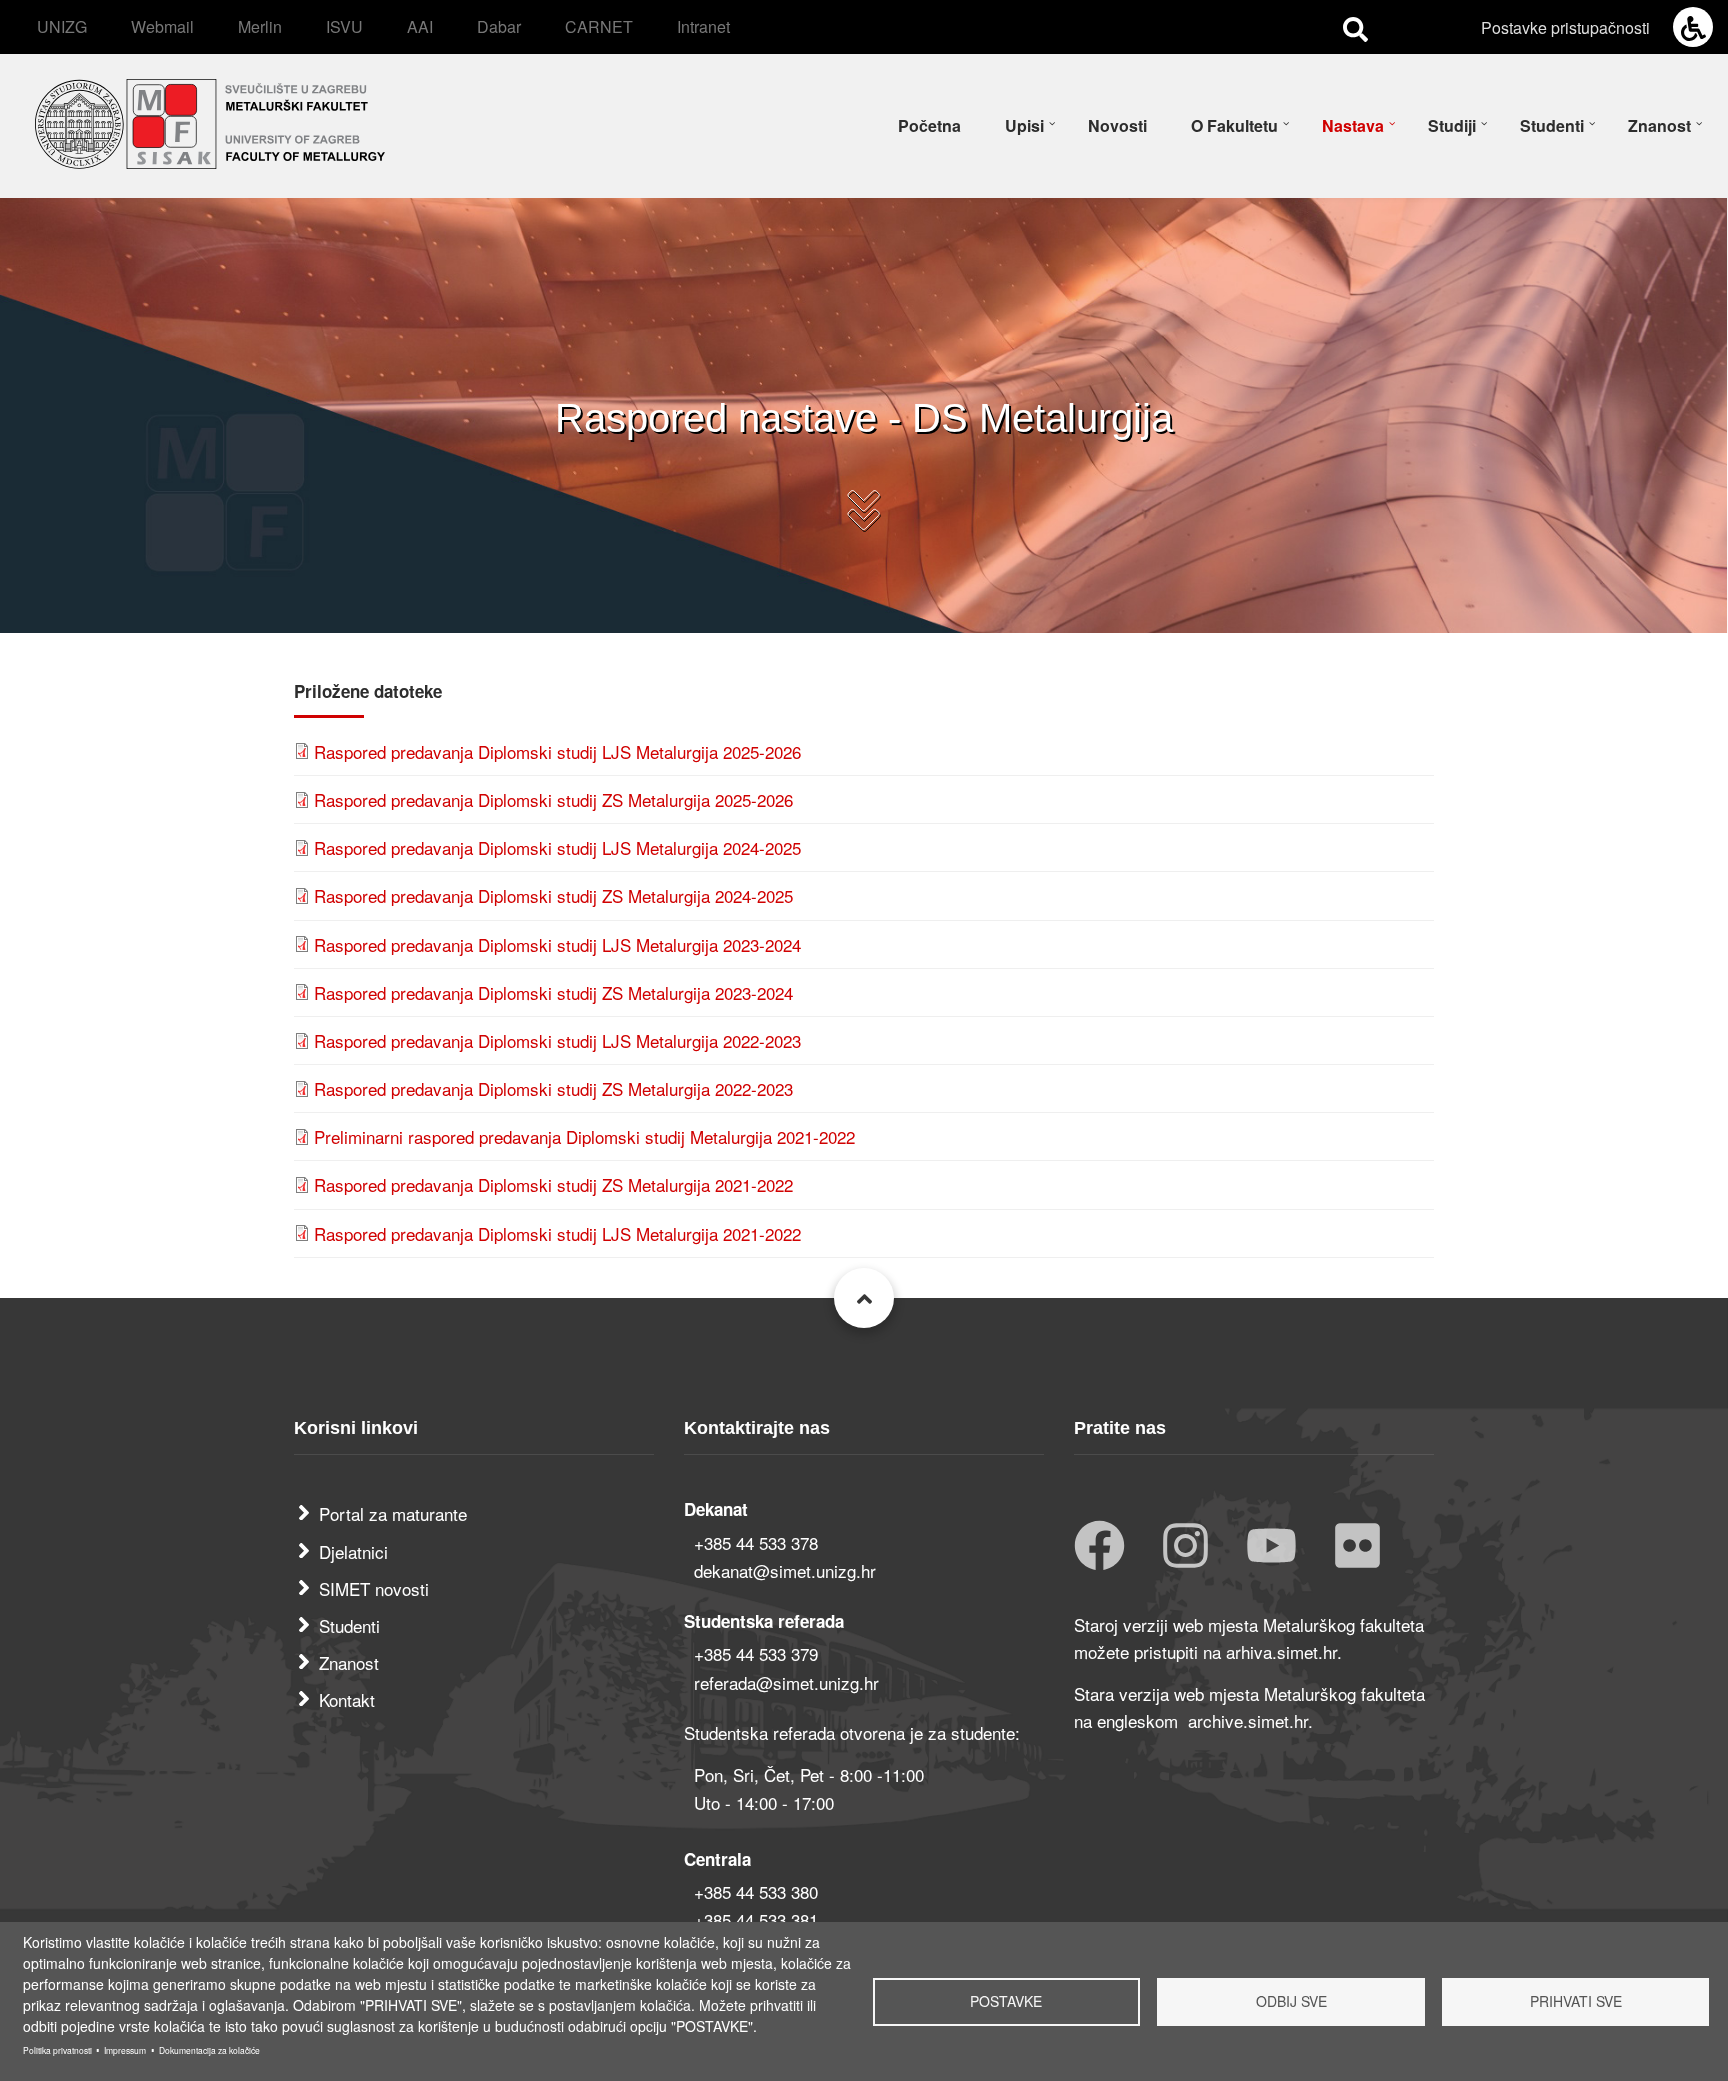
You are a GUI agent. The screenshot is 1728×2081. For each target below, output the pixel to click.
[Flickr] (1357, 1547)
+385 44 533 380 (756, 1891)
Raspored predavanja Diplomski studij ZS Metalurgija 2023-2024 (553, 992)
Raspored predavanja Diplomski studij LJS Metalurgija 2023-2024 (557, 944)
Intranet (703, 26)
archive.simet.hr (1248, 1720)
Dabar (499, 26)
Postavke (1006, 2001)
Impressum (125, 2050)
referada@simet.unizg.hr (786, 1682)
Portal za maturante (393, 1513)
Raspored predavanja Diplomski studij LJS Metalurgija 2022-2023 (557, 1040)
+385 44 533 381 (756, 1919)
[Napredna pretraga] (1355, 28)
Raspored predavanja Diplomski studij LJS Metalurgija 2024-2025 (557, 847)
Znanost (1659, 125)
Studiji (1452, 125)
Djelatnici (353, 1551)
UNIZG (62, 26)
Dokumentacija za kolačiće (209, 2050)
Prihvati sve (1576, 2001)
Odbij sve (1291, 2001)
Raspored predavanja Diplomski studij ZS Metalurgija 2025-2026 (553, 799)
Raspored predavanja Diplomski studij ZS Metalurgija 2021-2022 (553, 1184)
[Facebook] (1099, 1547)
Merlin (260, 26)
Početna (929, 125)
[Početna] (210, 120)
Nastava (1353, 125)
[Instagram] (1185, 1547)
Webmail (162, 26)
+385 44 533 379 (756, 1653)
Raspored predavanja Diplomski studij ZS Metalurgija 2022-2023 (553, 1088)
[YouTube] (1271, 1547)
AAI (420, 26)
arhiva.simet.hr (1281, 1651)
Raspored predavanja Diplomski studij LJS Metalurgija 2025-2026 (557, 751)
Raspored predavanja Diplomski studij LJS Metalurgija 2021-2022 (557, 1233)
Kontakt (347, 1699)
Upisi (1024, 125)
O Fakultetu (1234, 125)
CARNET (599, 26)
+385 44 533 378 (756, 1542)
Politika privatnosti (57, 2050)
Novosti (1117, 125)
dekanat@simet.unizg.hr (785, 1570)
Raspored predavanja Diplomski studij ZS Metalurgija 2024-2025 (553, 895)
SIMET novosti (374, 1588)
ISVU (344, 26)
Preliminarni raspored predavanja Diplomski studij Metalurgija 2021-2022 (584, 1136)
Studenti (1552, 125)
